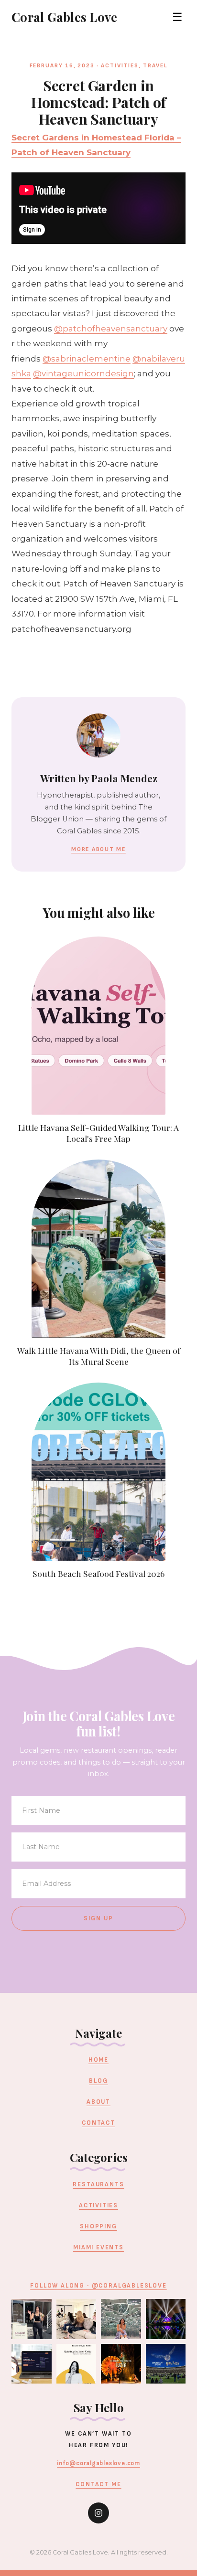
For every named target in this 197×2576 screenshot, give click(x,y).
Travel (155, 66)
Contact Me (98, 2484)
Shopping (98, 2226)
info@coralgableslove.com (98, 2463)
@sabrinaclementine (87, 359)
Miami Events (98, 2247)
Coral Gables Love (64, 17)
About (98, 2102)
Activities (120, 66)
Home (98, 2060)
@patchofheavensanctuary (111, 329)
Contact (98, 2123)
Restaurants (98, 2184)
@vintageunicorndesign (83, 373)
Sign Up (99, 1918)
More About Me (98, 849)
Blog (98, 2081)
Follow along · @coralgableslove (98, 2286)
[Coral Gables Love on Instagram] (98, 2513)
